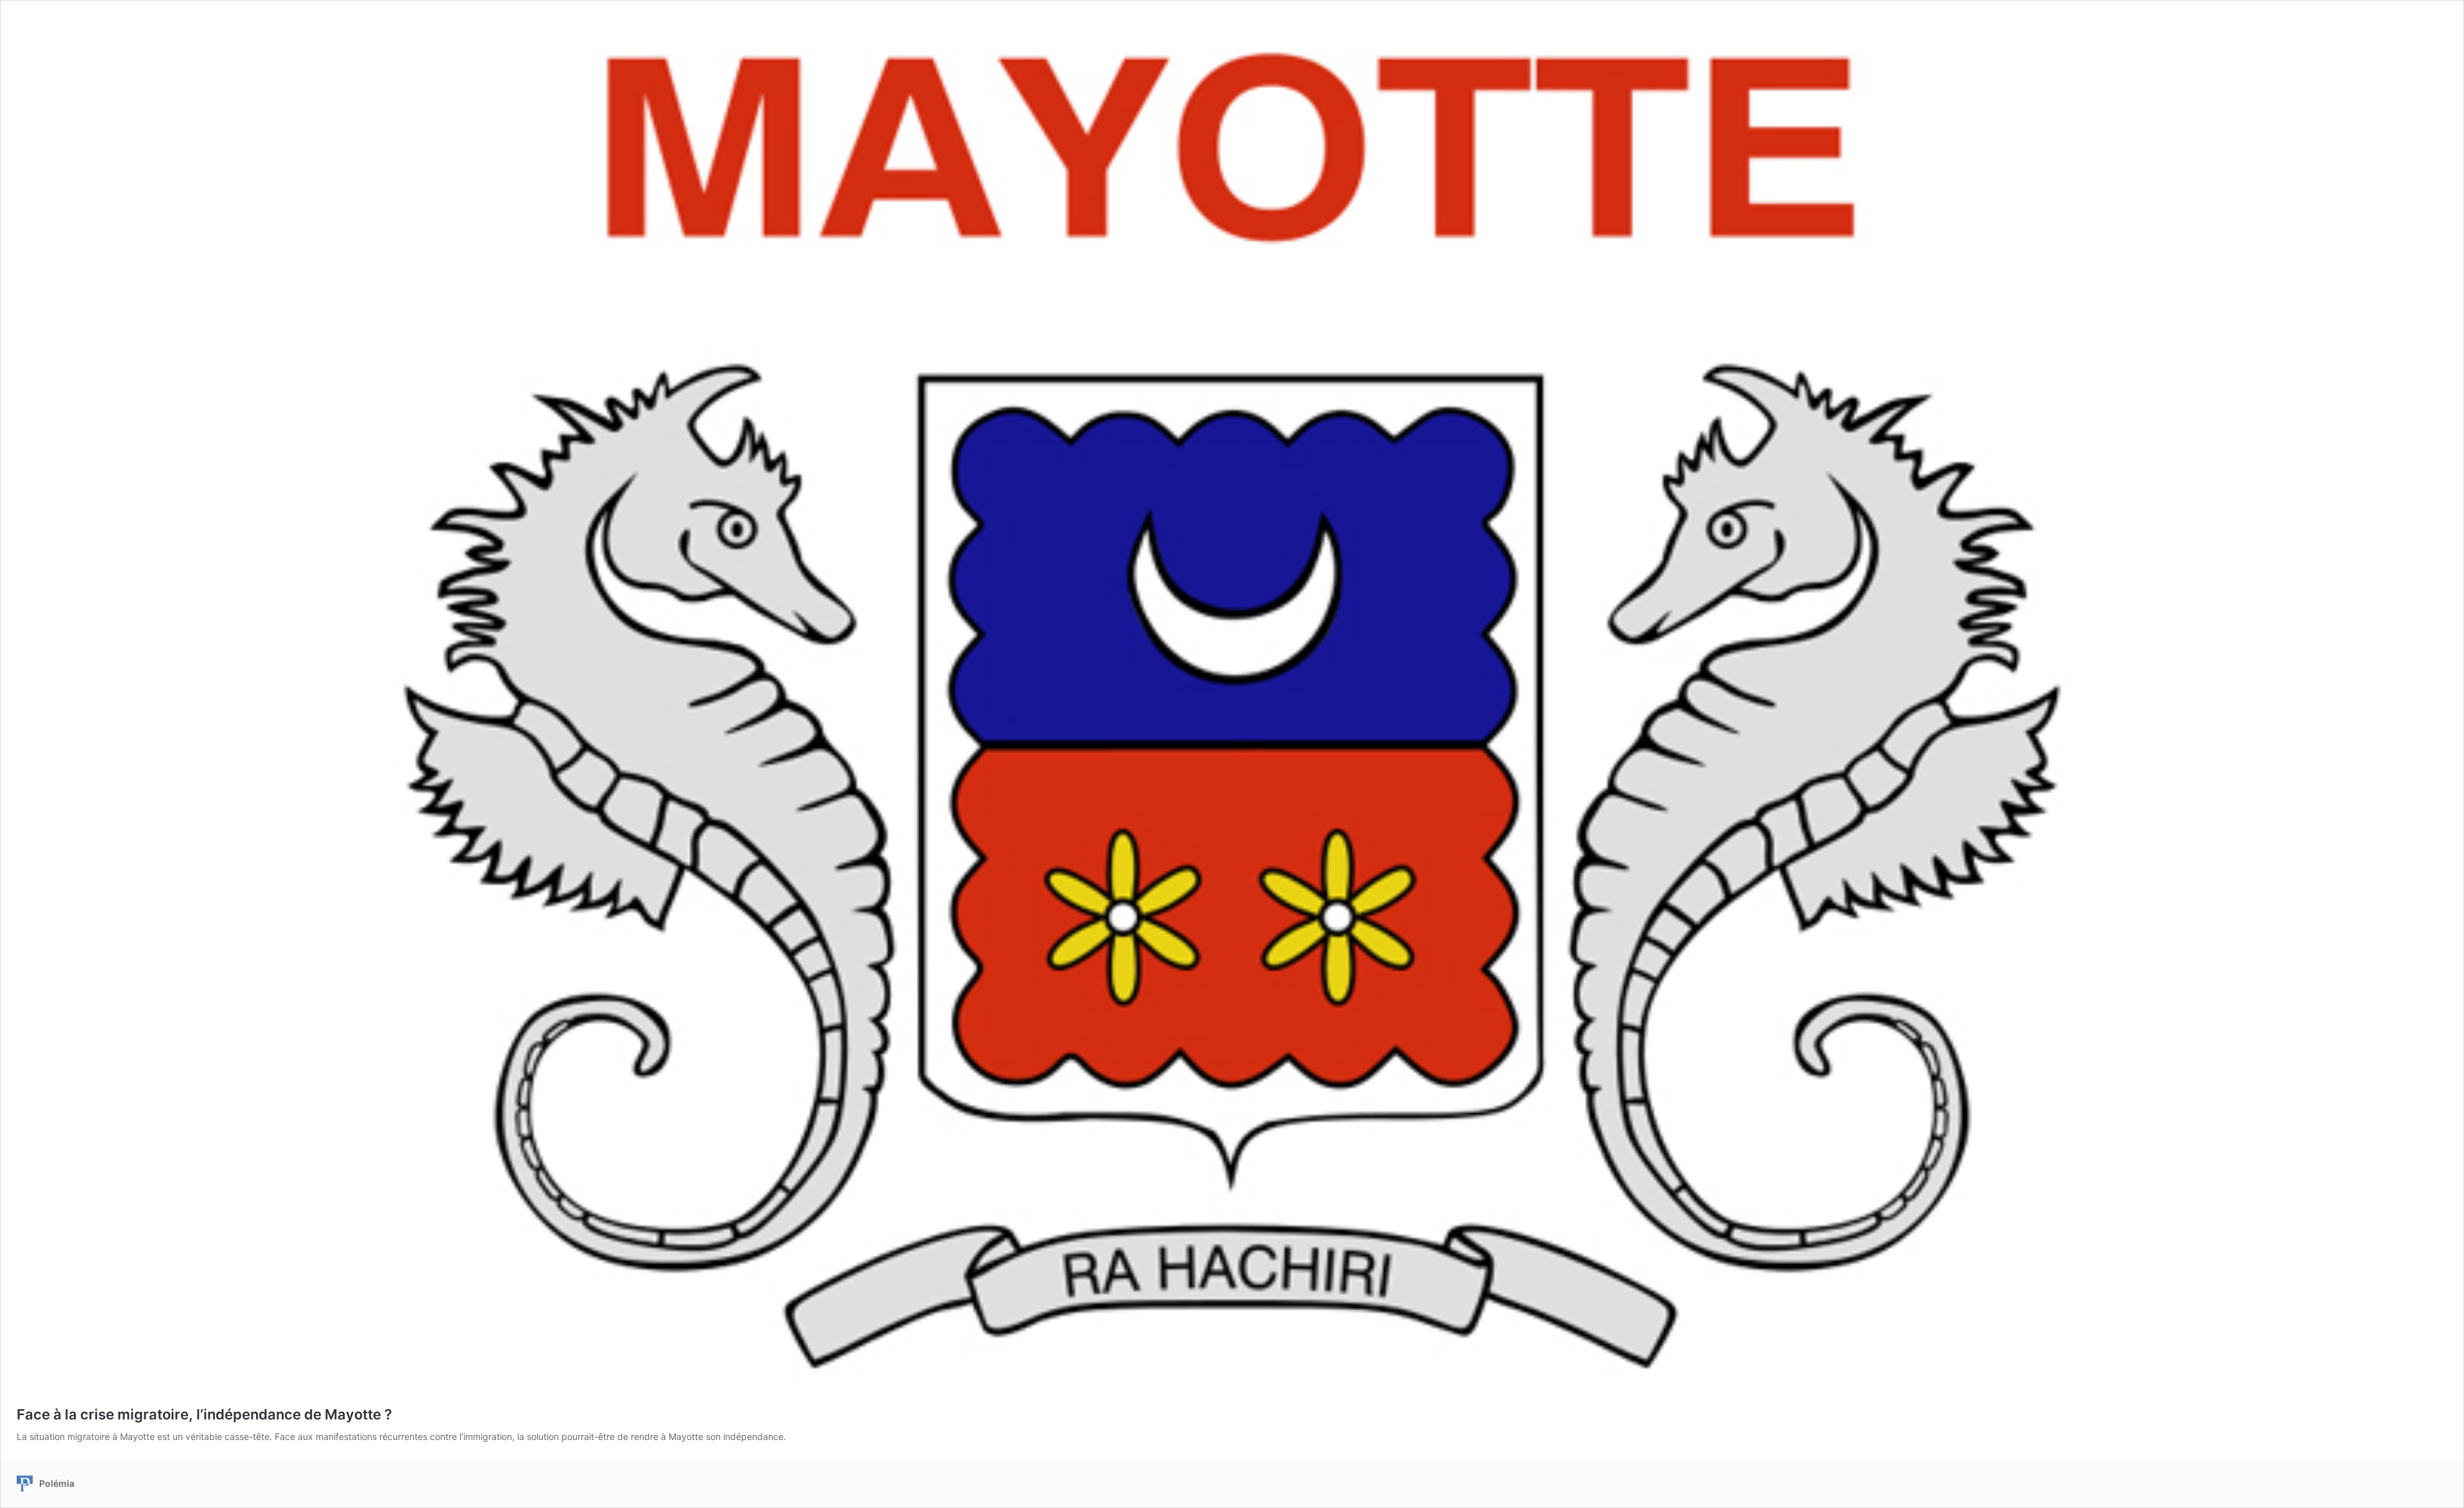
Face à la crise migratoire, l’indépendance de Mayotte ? (204, 1414)
